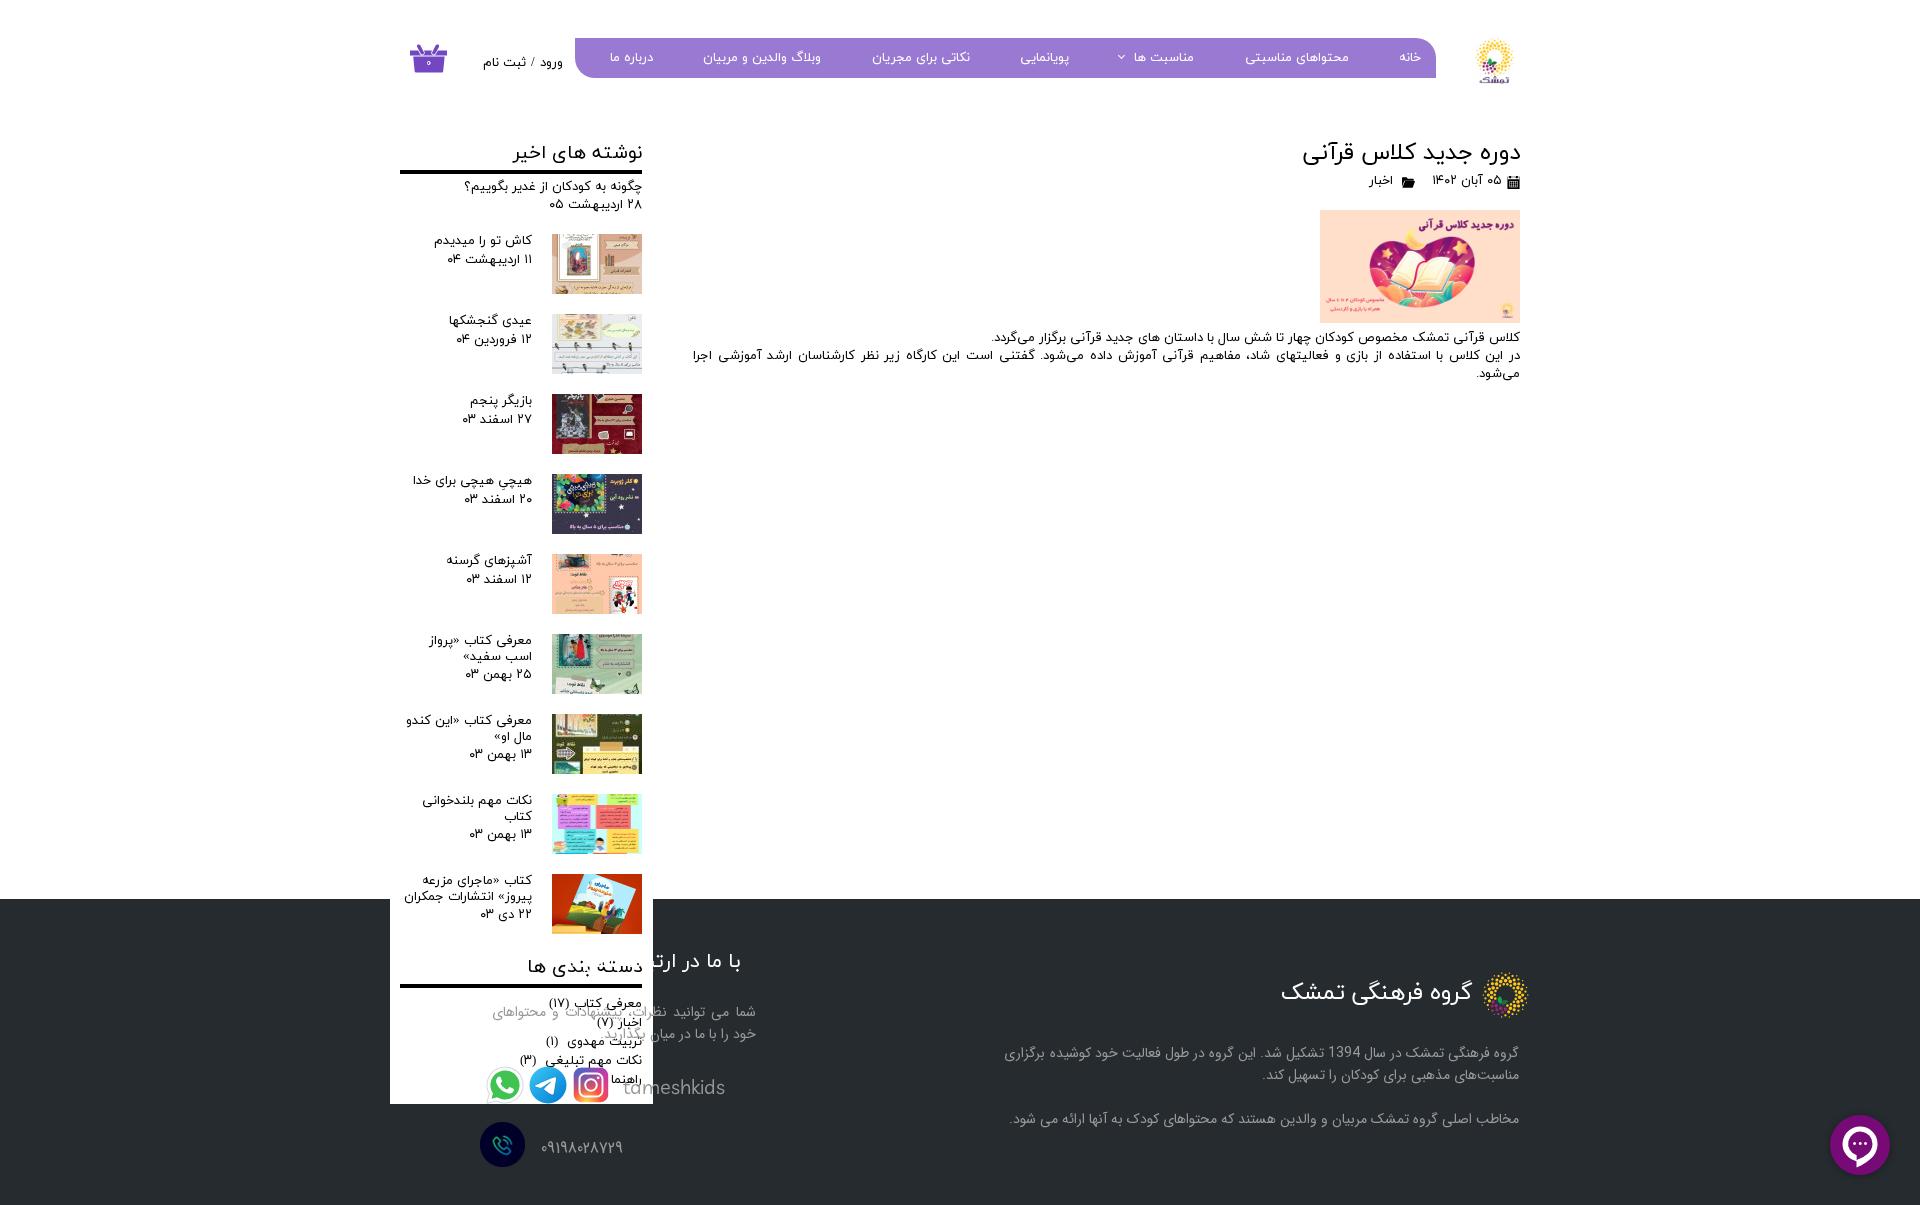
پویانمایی (1044, 58)
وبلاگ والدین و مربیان (762, 58)
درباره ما (631, 58)
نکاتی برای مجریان (921, 58)
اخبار (1381, 181)
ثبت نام (504, 63)
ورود (551, 63)
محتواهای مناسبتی (1297, 58)
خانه (1410, 58)
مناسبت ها (1164, 58)
